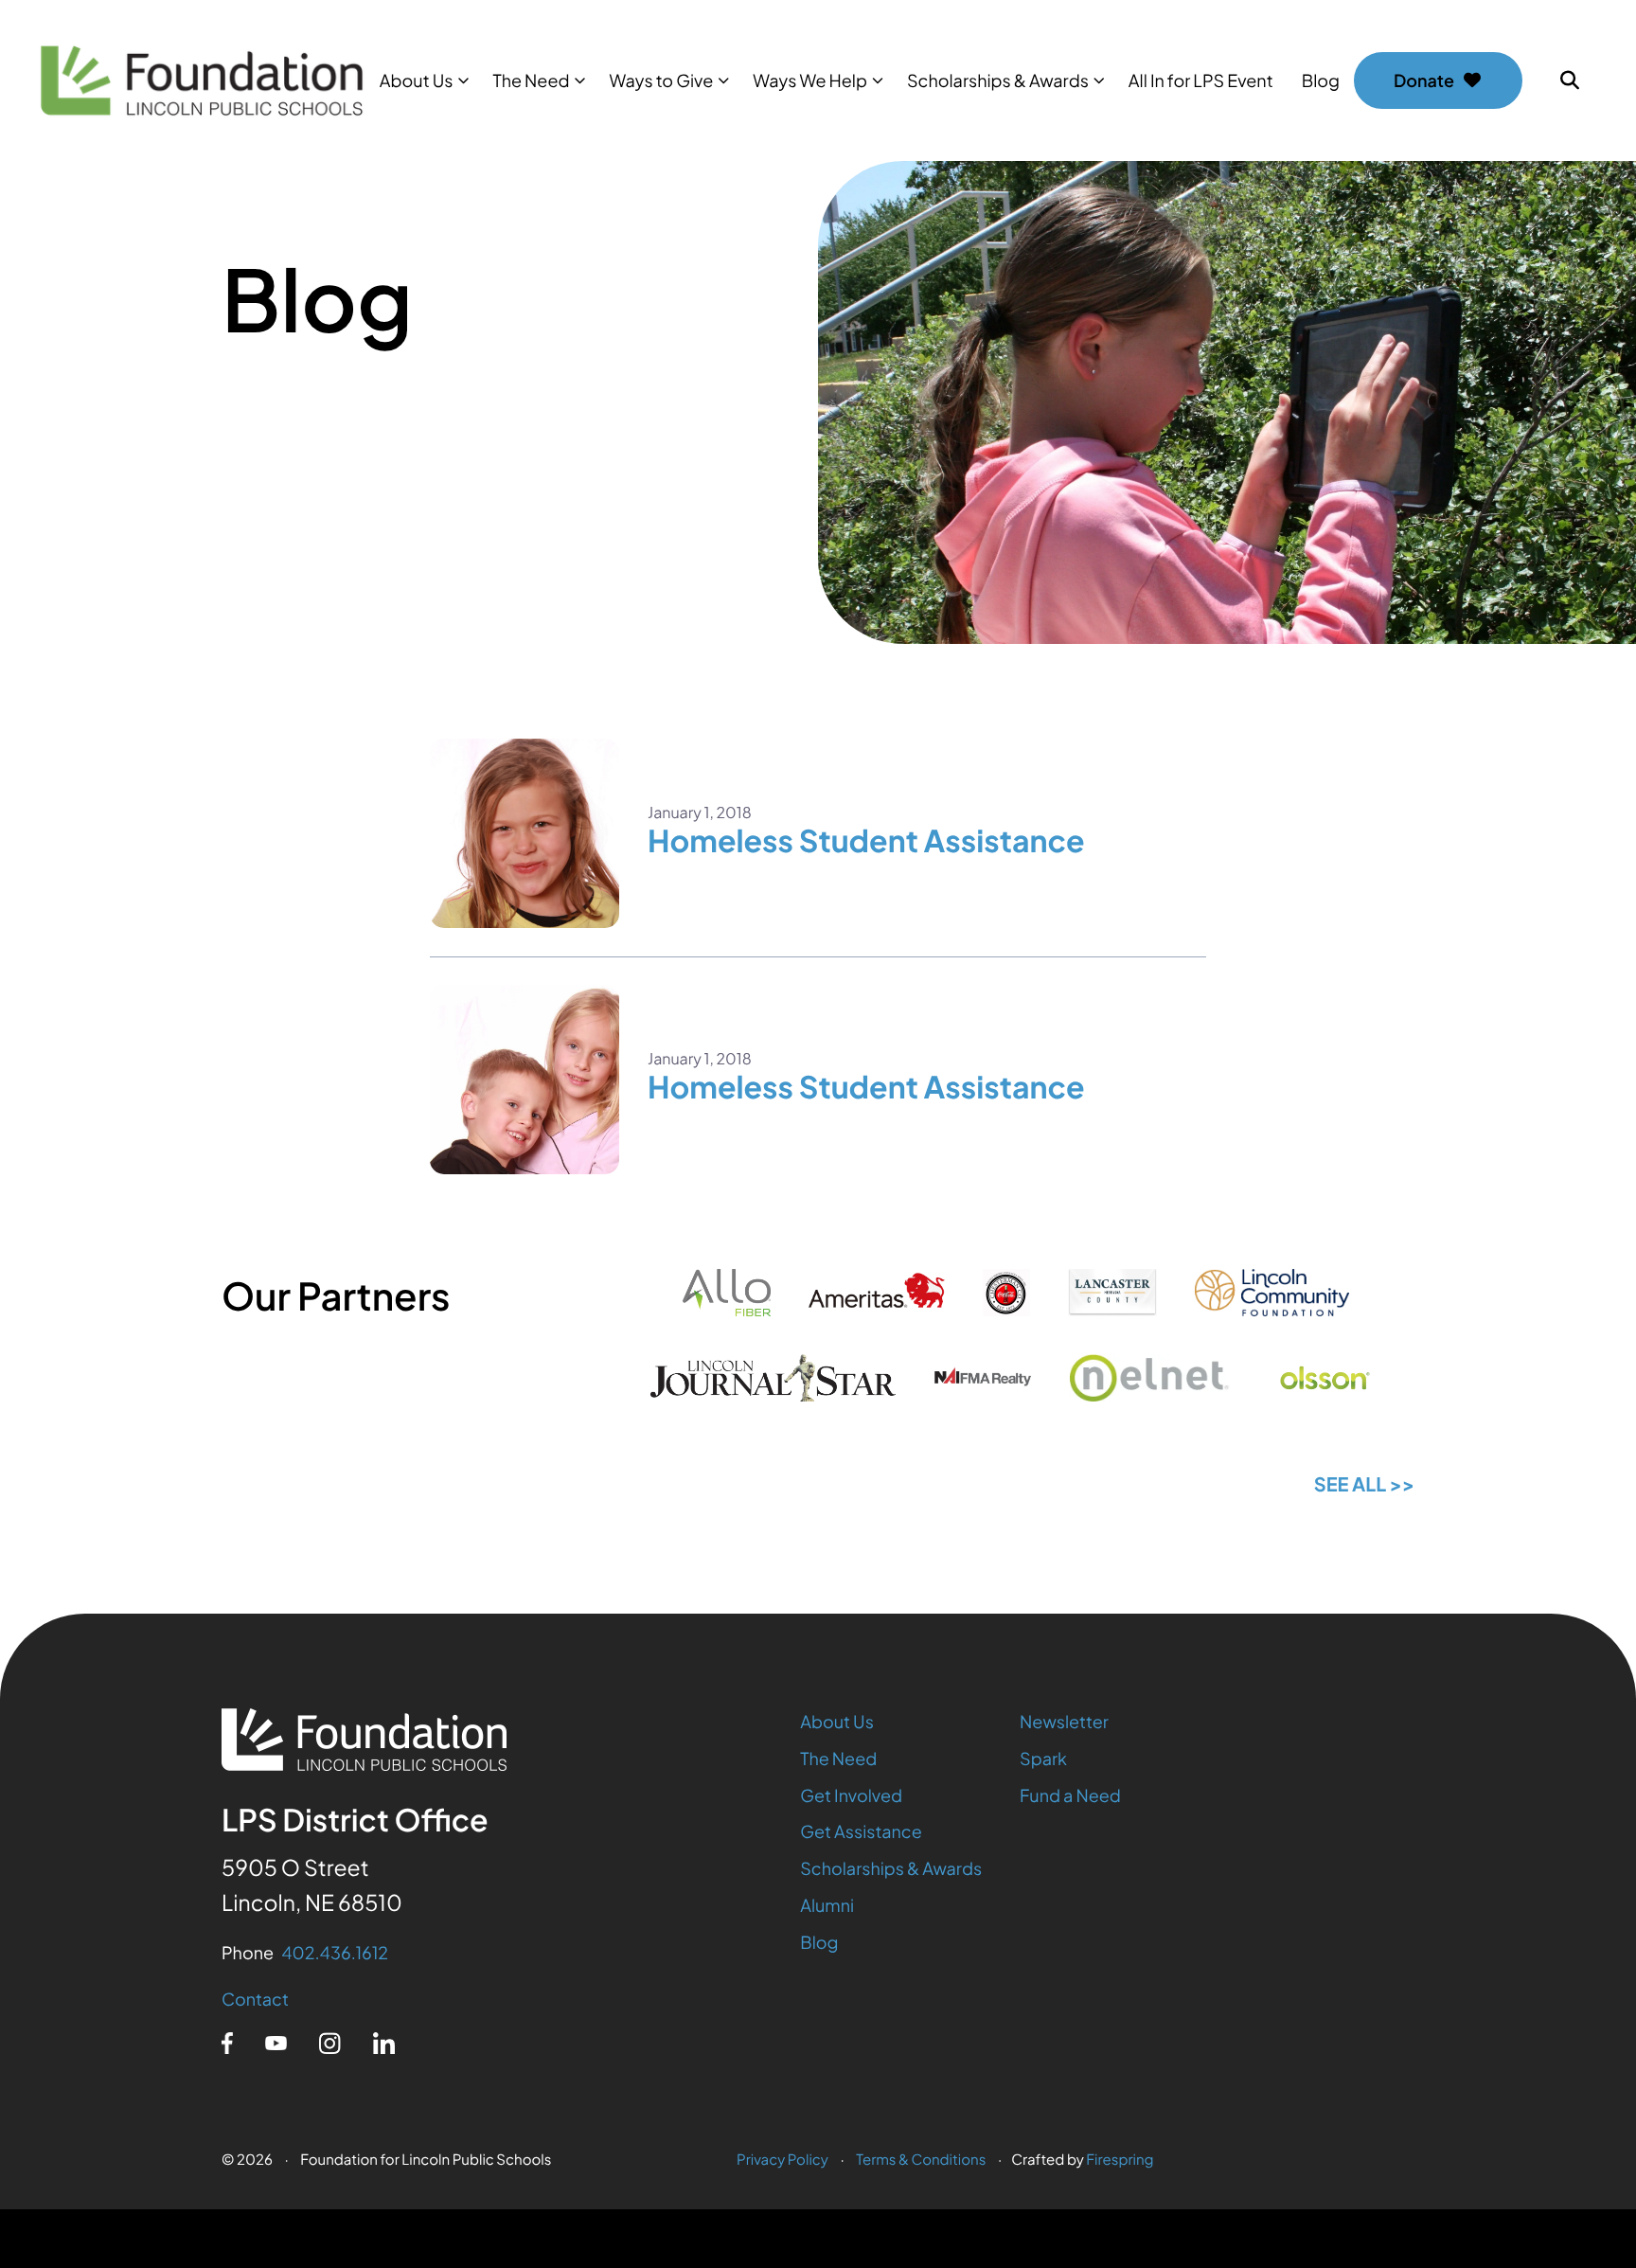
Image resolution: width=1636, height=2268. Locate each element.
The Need (531, 80)
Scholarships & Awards (998, 80)
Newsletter (1064, 1721)
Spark (1043, 1758)
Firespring (1120, 2160)
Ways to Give (662, 80)
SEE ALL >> (1364, 1484)
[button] (1570, 80)
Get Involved (851, 1795)
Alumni (827, 1905)
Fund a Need (1070, 1795)
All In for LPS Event (1201, 80)
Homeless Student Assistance (866, 841)
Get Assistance (861, 1831)
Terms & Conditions (921, 2160)
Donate (1424, 80)
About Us (417, 80)
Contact (255, 1999)
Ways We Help (810, 80)
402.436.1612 (335, 1952)
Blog (1321, 80)
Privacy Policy (782, 2160)
